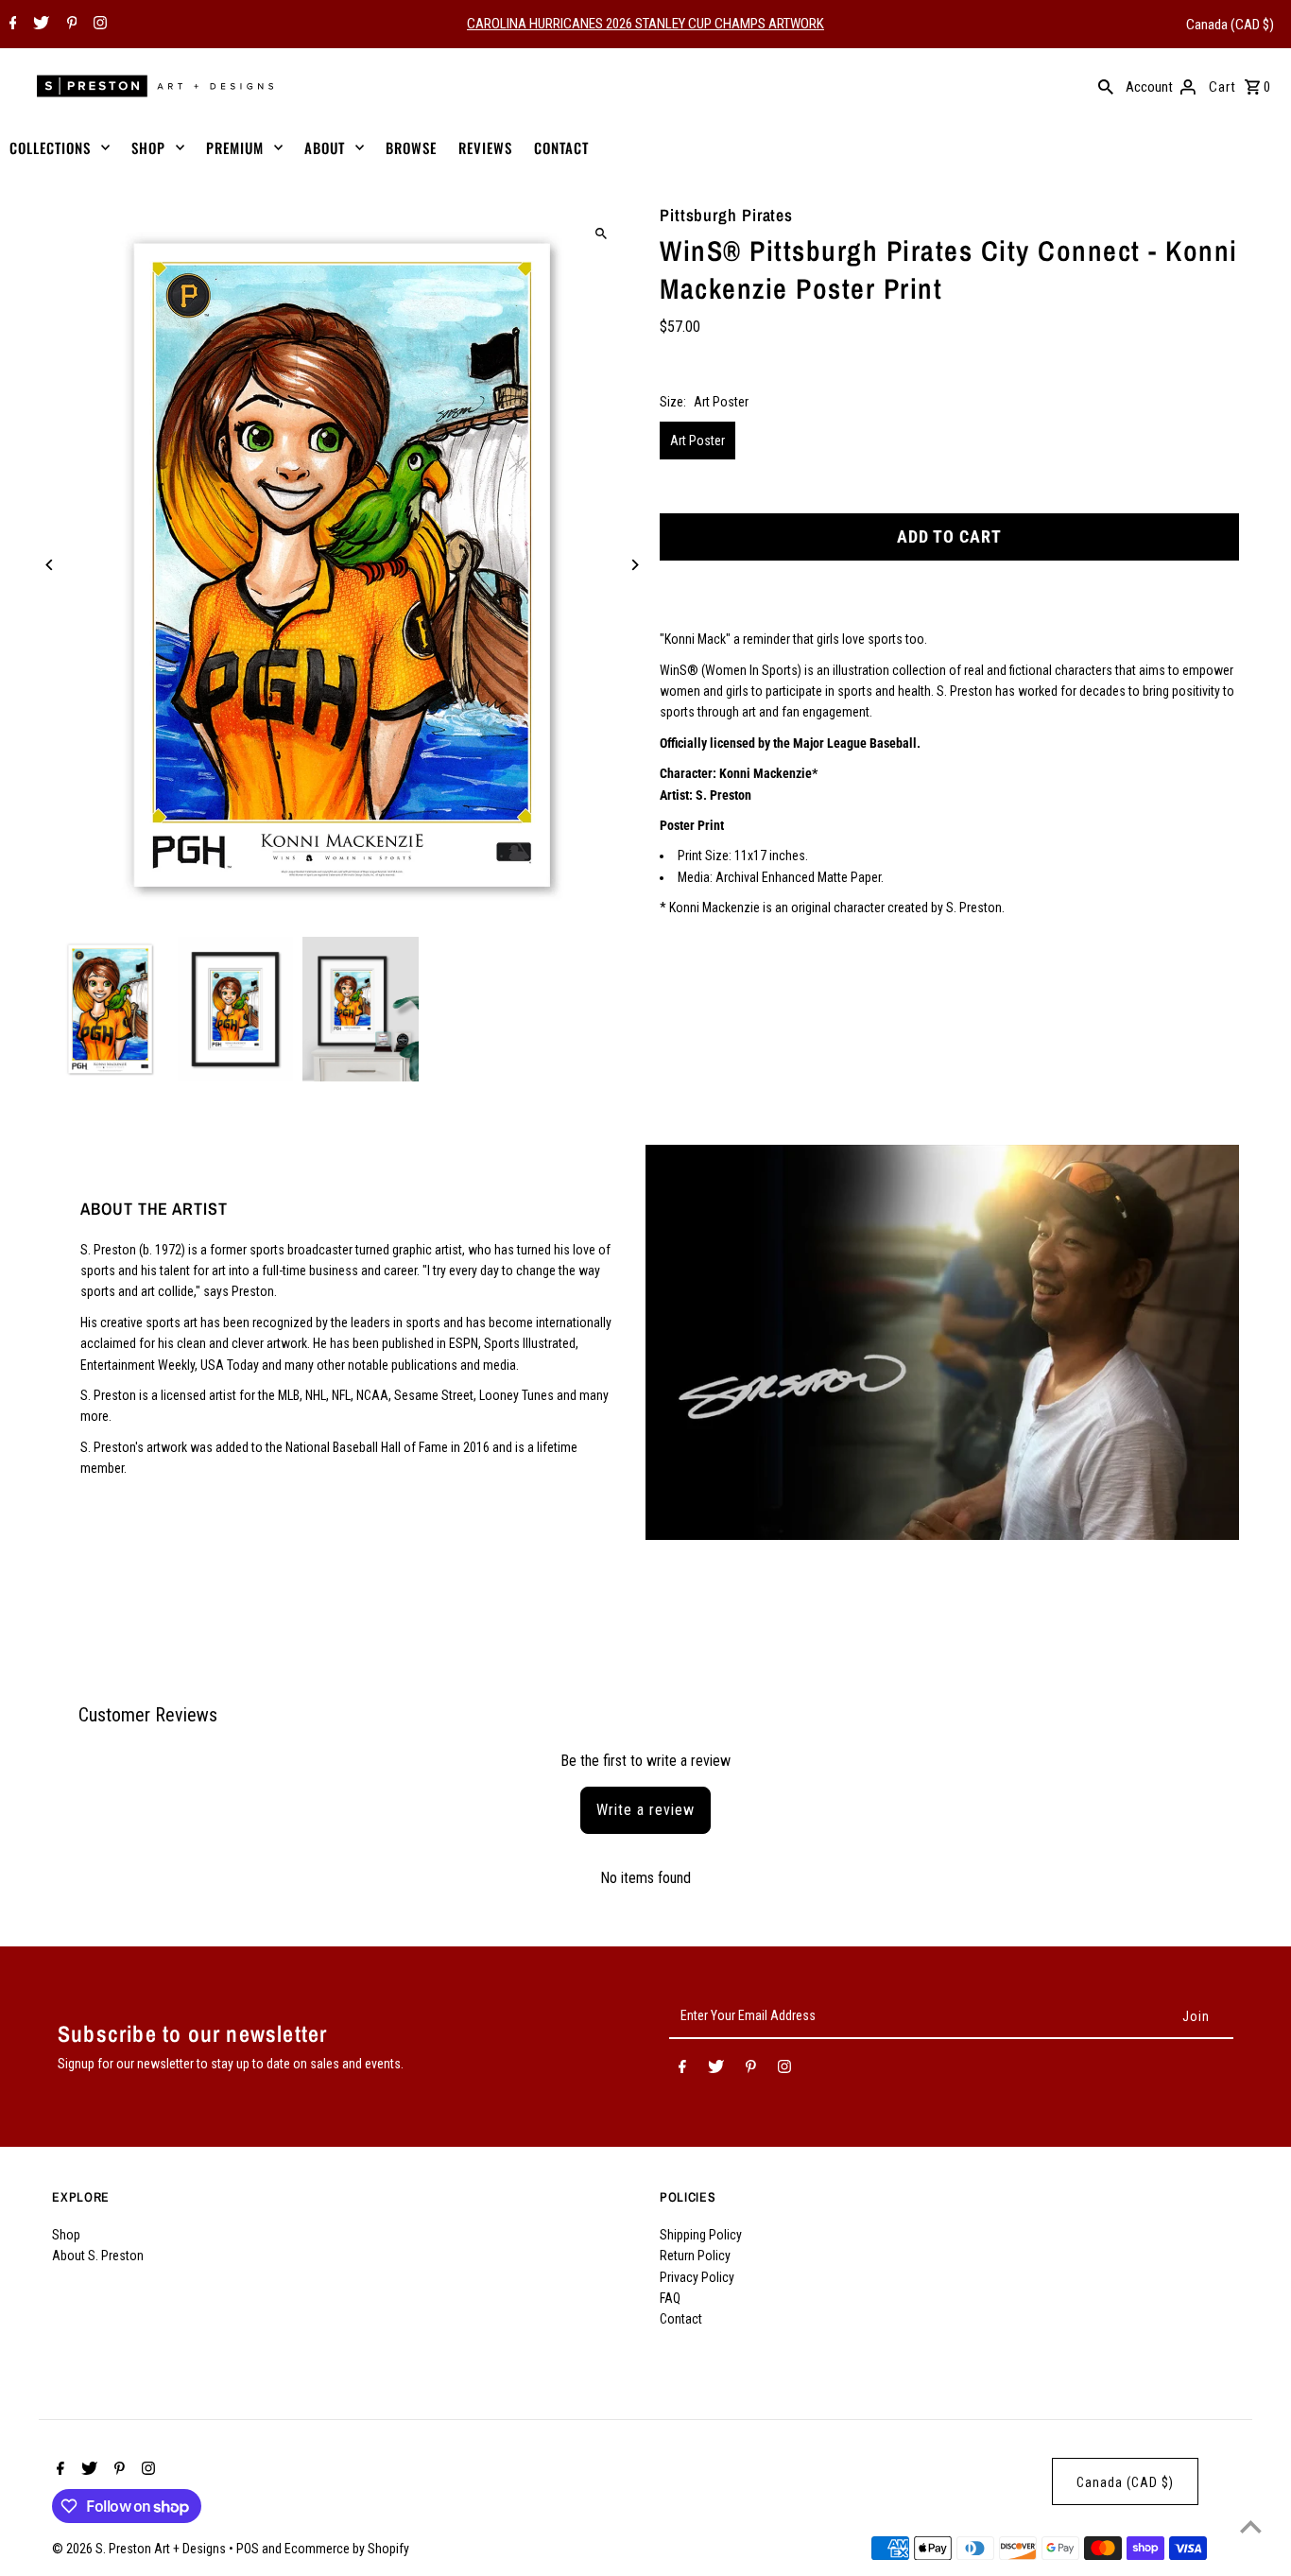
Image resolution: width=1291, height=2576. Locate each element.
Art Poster (697, 441)
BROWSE (411, 147)
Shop (66, 2235)
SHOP (148, 147)
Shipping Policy (701, 2235)
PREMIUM (235, 147)
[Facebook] (11, 25)
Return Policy (695, 2256)
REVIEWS (485, 147)
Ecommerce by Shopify (347, 2549)
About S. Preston (98, 2256)
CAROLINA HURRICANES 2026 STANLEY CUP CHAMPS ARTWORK (645, 24)
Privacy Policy (697, 2277)
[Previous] (50, 565)
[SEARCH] (1106, 86)
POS (248, 2549)
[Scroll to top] (1251, 2526)
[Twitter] (39, 25)
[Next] (634, 565)
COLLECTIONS (50, 147)
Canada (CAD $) (1230, 25)
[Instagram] (98, 25)
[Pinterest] (70, 25)
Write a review (645, 1810)
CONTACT (561, 147)
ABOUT (325, 147)
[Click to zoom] (601, 234)
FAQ (670, 2298)
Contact (681, 2319)
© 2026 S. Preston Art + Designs (140, 2549)
